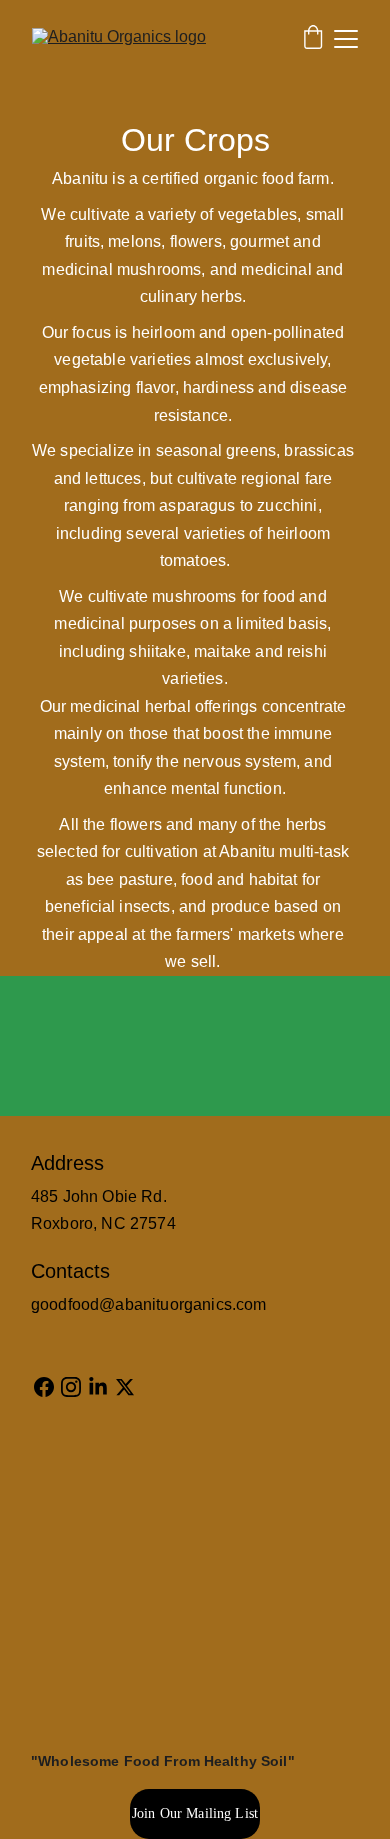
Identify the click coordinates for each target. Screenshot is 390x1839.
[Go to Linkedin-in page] (98, 1387)
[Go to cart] (313, 39)
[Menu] (346, 39)
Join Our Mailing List (195, 1813)
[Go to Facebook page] (44, 1387)
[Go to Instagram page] (71, 1387)
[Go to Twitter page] (125, 1387)
